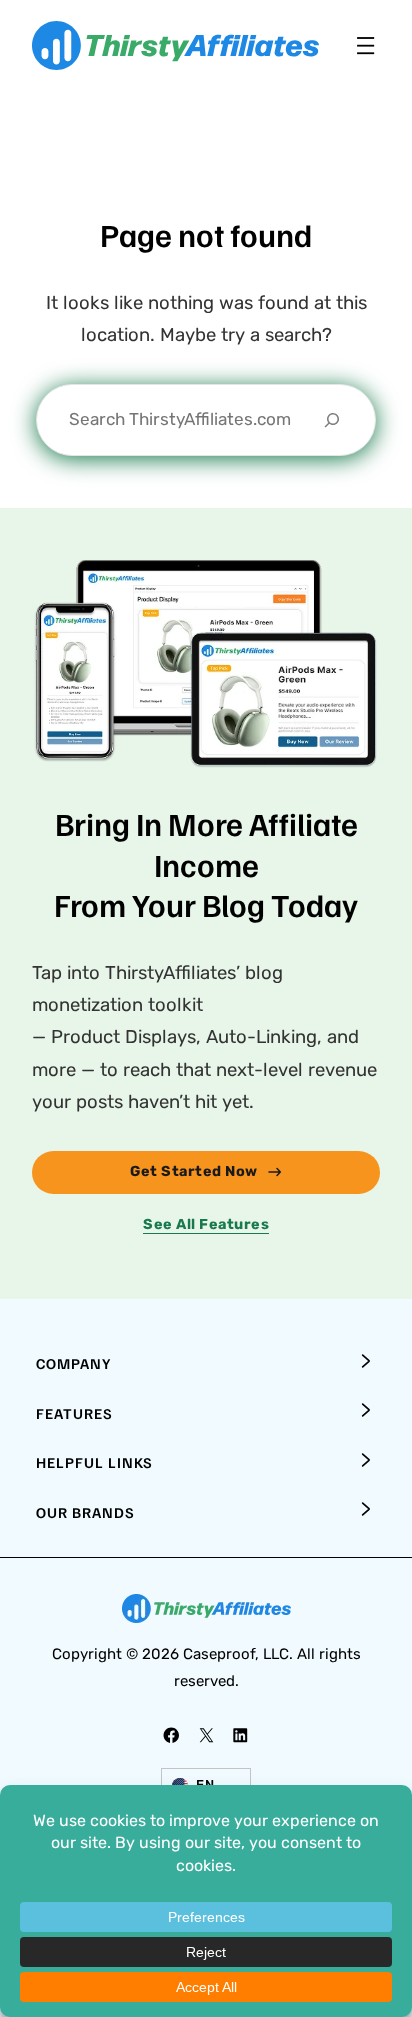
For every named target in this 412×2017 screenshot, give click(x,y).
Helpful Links (94, 1462)
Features (74, 1413)
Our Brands (85, 1512)
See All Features (206, 1224)
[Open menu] (365, 45)
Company (73, 1363)
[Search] (332, 420)
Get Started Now (194, 1171)
